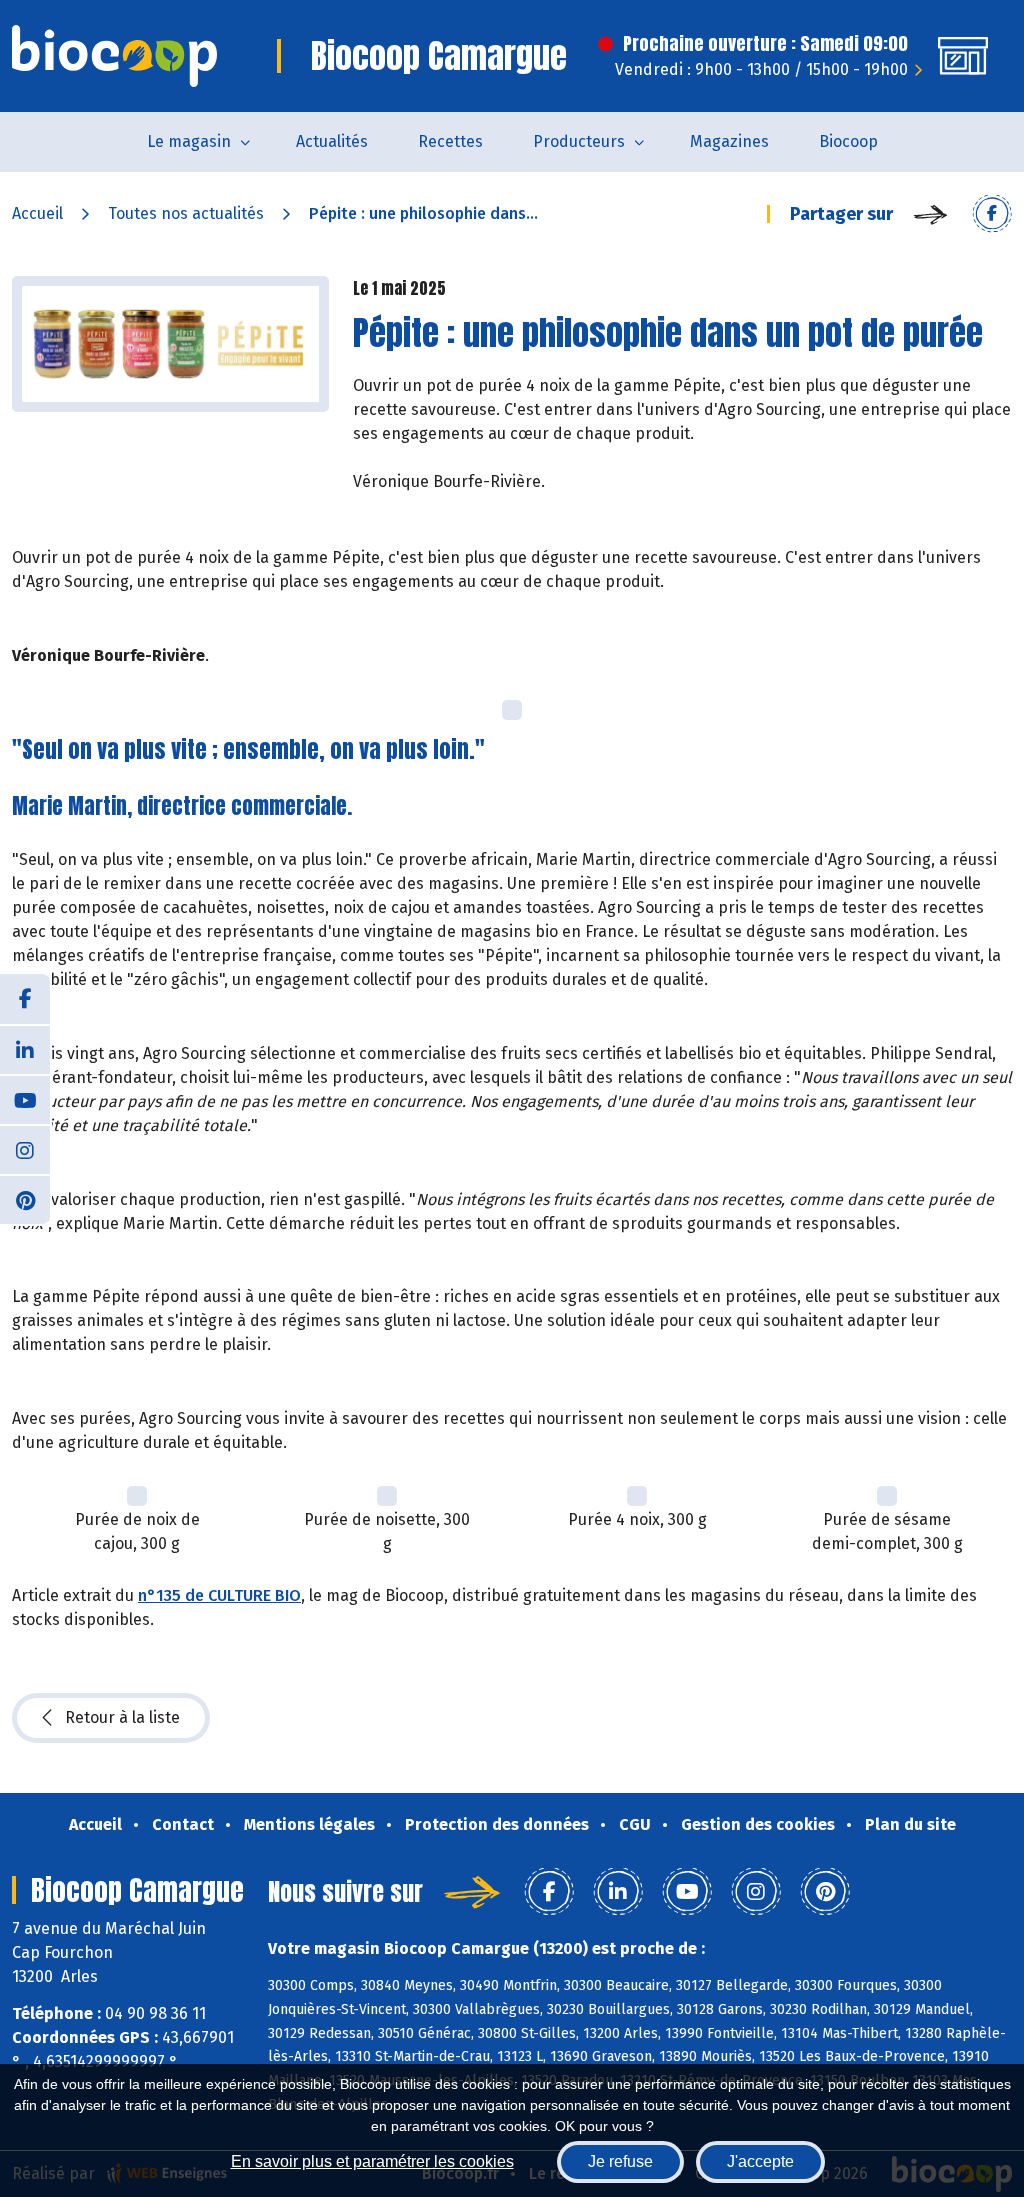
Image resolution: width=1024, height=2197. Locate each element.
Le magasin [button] (189, 141)
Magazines (729, 141)
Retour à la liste (122, 1717)
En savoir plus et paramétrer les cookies (372, 2161)
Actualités (332, 141)
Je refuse (620, 2161)
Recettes (450, 141)
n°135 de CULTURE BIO (219, 1595)
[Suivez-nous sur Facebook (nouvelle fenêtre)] (25, 999)
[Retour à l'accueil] (114, 56)
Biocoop (848, 141)
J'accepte (760, 2161)
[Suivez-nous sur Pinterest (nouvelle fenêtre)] (25, 1199)
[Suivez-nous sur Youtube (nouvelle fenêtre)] (25, 1099)
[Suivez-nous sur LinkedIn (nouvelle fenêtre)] (25, 1049)
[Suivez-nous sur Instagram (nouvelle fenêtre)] (25, 1149)
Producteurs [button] (579, 141)
